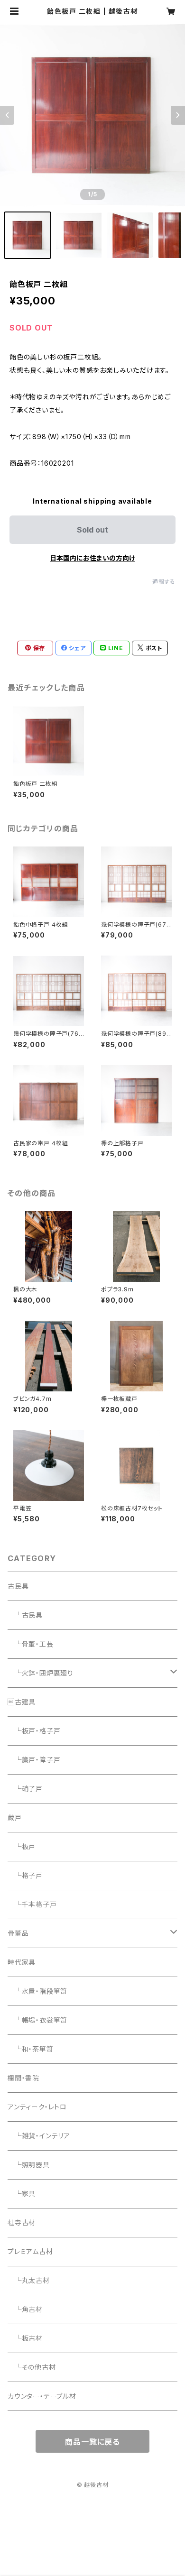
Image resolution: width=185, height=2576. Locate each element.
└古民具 (25, 1615)
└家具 (22, 2194)
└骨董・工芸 (31, 1644)
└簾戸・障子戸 (34, 1760)
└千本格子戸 (32, 1904)
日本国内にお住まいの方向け (92, 558)
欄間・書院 (23, 2078)
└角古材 (25, 2309)
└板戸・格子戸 (34, 1731)
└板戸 (22, 1846)
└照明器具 (29, 2165)
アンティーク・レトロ (37, 2107)
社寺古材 (22, 2222)
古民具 (18, 1586)
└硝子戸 (25, 1789)
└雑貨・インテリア (39, 2136)
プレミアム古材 (30, 2251)
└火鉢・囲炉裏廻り (41, 1673)
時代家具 (22, 1962)
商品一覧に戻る (92, 2442)
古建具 (22, 1702)
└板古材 (25, 2338)
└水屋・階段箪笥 (37, 1991)
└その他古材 (32, 2367)
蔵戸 (15, 1817)
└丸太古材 (29, 2280)
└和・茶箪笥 (31, 2049)
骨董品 (18, 1933)
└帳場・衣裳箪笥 (37, 2020)
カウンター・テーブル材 (42, 2396)
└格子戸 (25, 1875)
